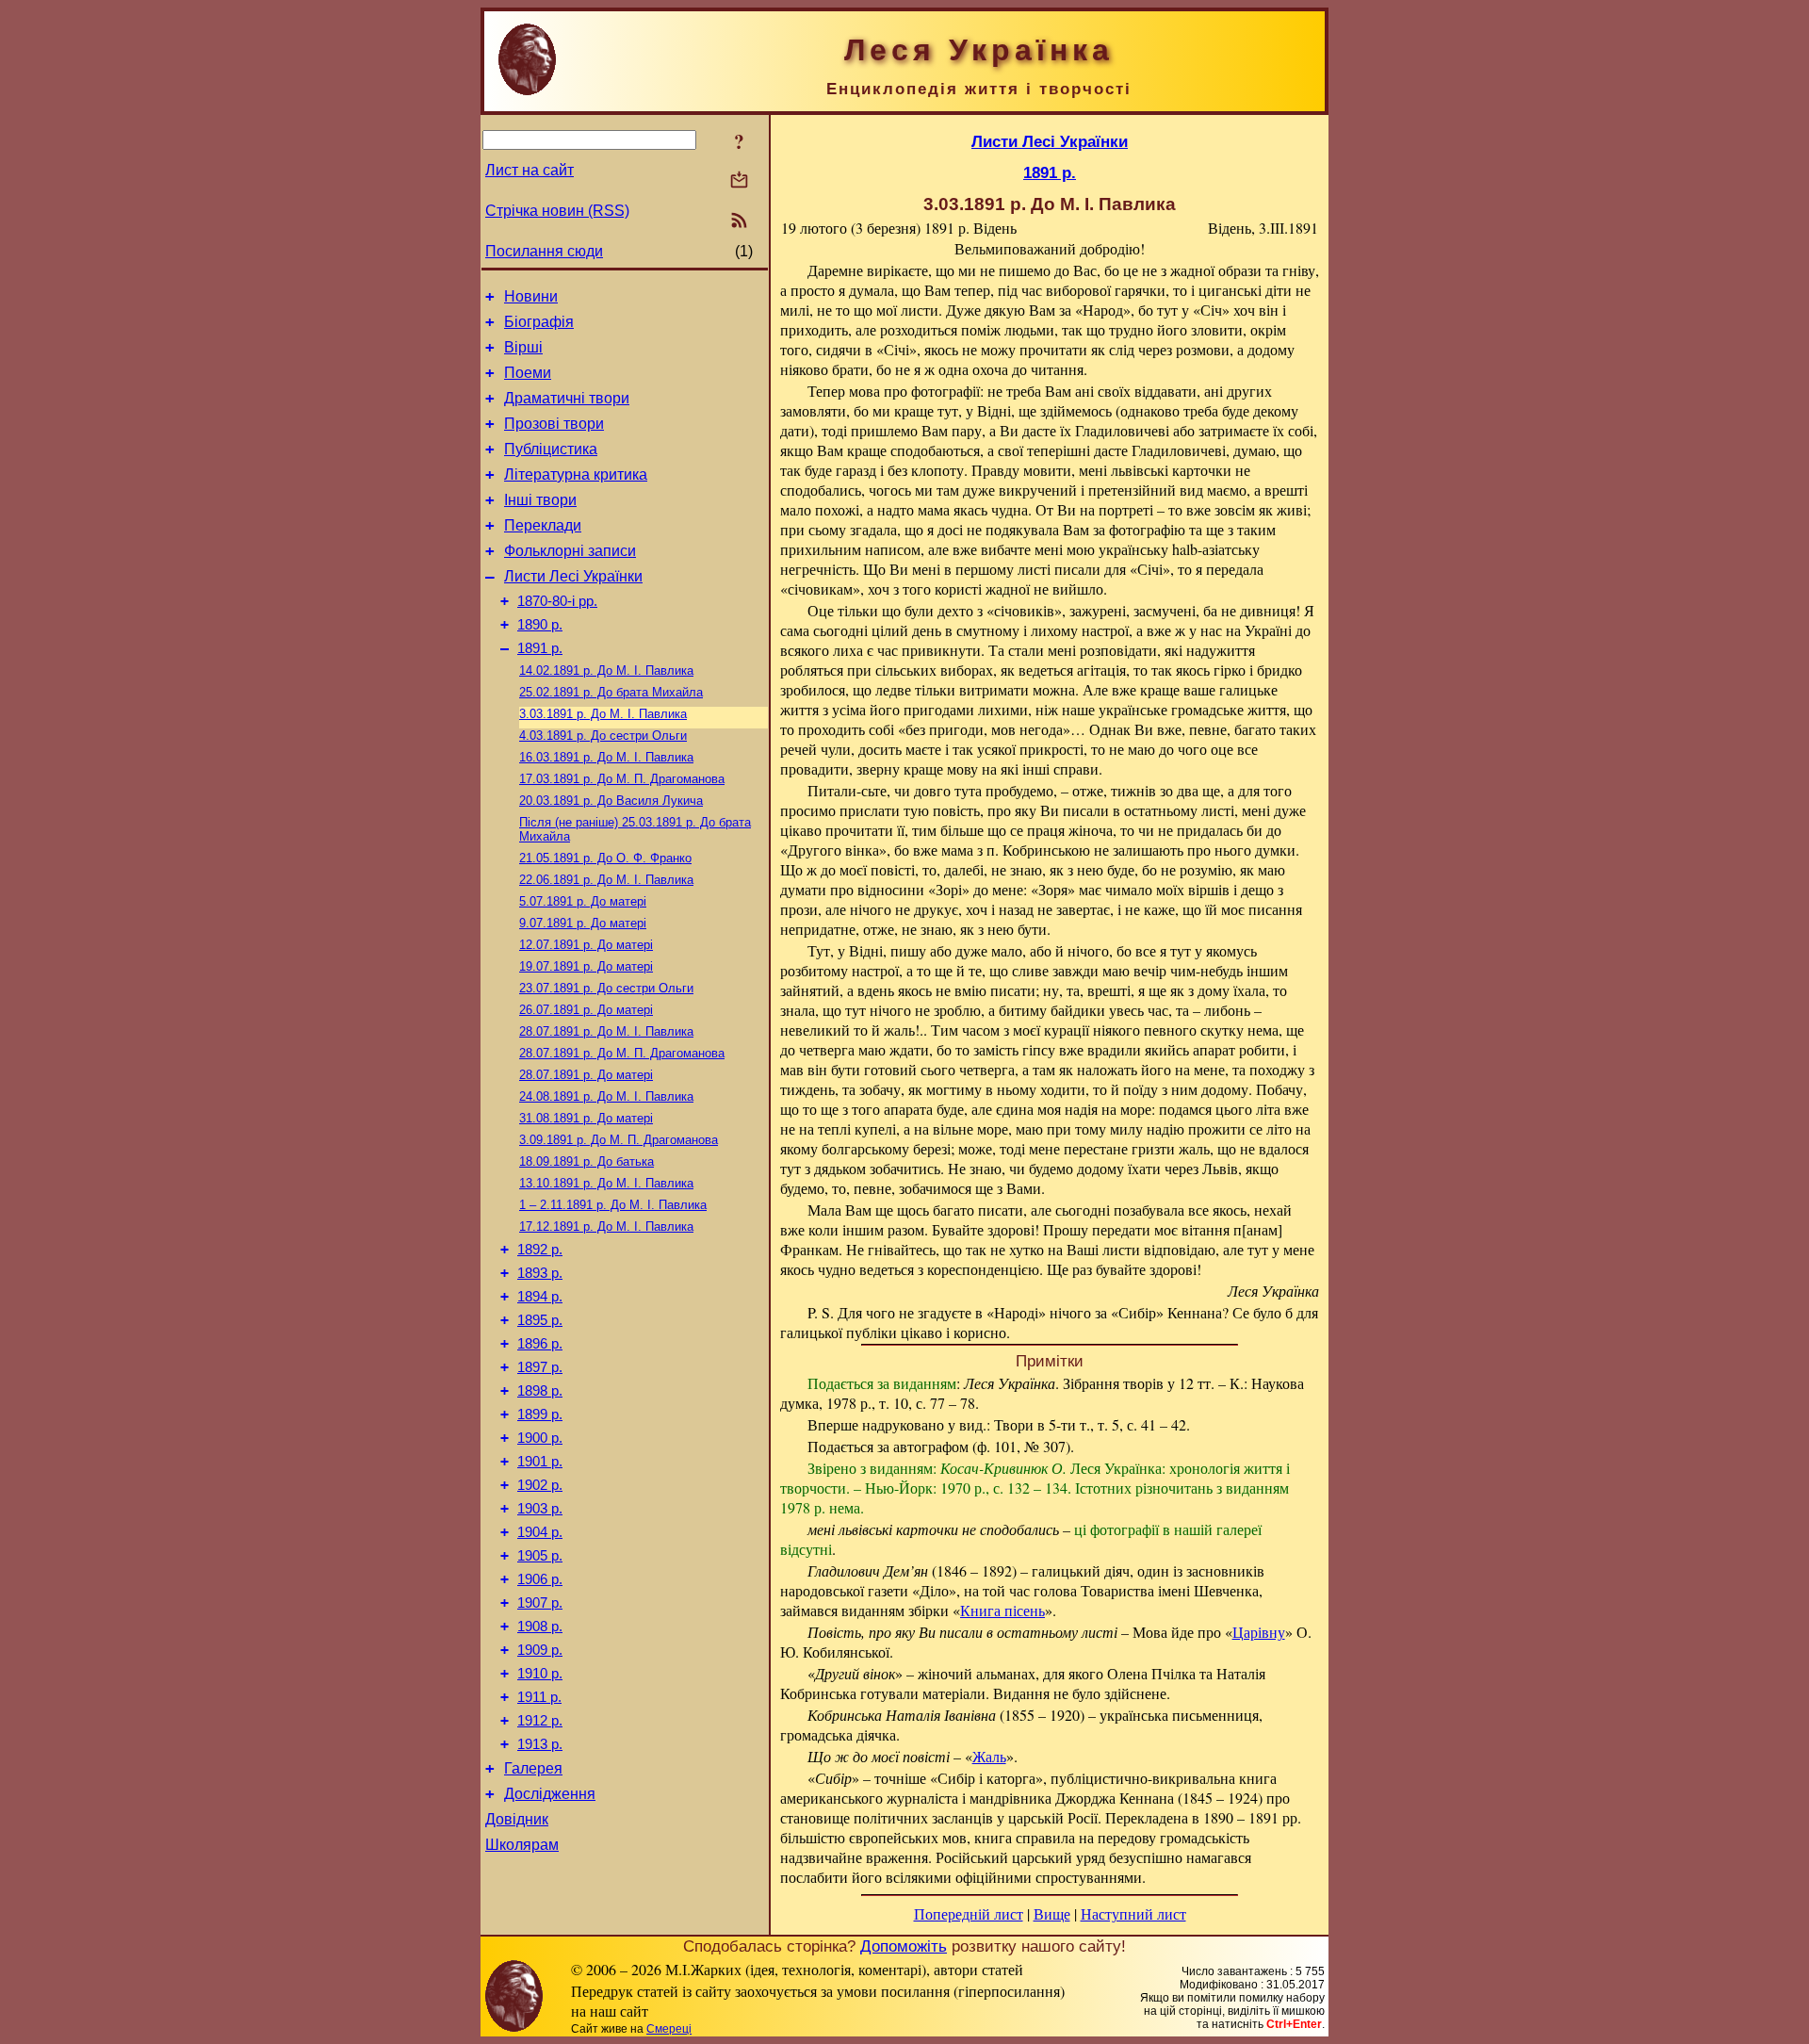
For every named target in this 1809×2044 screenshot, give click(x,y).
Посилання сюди (544, 251)
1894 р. (540, 1297)
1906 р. (540, 1579)
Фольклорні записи (570, 551)
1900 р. (540, 1438)
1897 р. (540, 1367)
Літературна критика (576, 474)
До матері (583, 901)
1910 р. (540, 1674)
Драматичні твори (567, 398)
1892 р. (540, 1250)
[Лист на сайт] (739, 181)
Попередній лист (969, 1913)
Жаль (989, 1756)
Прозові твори (554, 424)
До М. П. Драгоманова (622, 779)
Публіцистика (551, 449)
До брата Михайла (611, 692)
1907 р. (540, 1603)
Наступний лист (1133, 1913)
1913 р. (540, 1744)
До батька (587, 1161)
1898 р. (540, 1391)
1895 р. (540, 1320)
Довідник (517, 1819)
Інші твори (540, 500)
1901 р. (540, 1462)
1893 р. (540, 1273)
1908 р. (540, 1627)
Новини (531, 296)
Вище (1052, 1913)
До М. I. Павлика (606, 670)
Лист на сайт (530, 170)
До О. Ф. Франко (605, 858)
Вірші (523, 347)
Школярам (522, 1845)
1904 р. (540, 1532)
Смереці (669, 2029)
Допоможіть (904, 1946)
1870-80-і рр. (557, 601)
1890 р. (540, 625)
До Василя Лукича (611, 801)
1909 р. (540, 1650)
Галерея (533, 1768)
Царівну (1259, 1632)
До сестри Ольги (603, 736)
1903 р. (540, 1509)
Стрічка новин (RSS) (557, 211)
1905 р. (540, 1556)
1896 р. (540, 1344)
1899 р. (540, 1414)
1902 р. (540, 1485)
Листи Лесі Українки (573, 576)
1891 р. (540, 648)
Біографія (539, 322)
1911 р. (539, 1697)
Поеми (528, 373)
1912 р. (540, 1721)
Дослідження (550, 1794)
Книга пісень (1002, 1610)
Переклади (543, 525)
